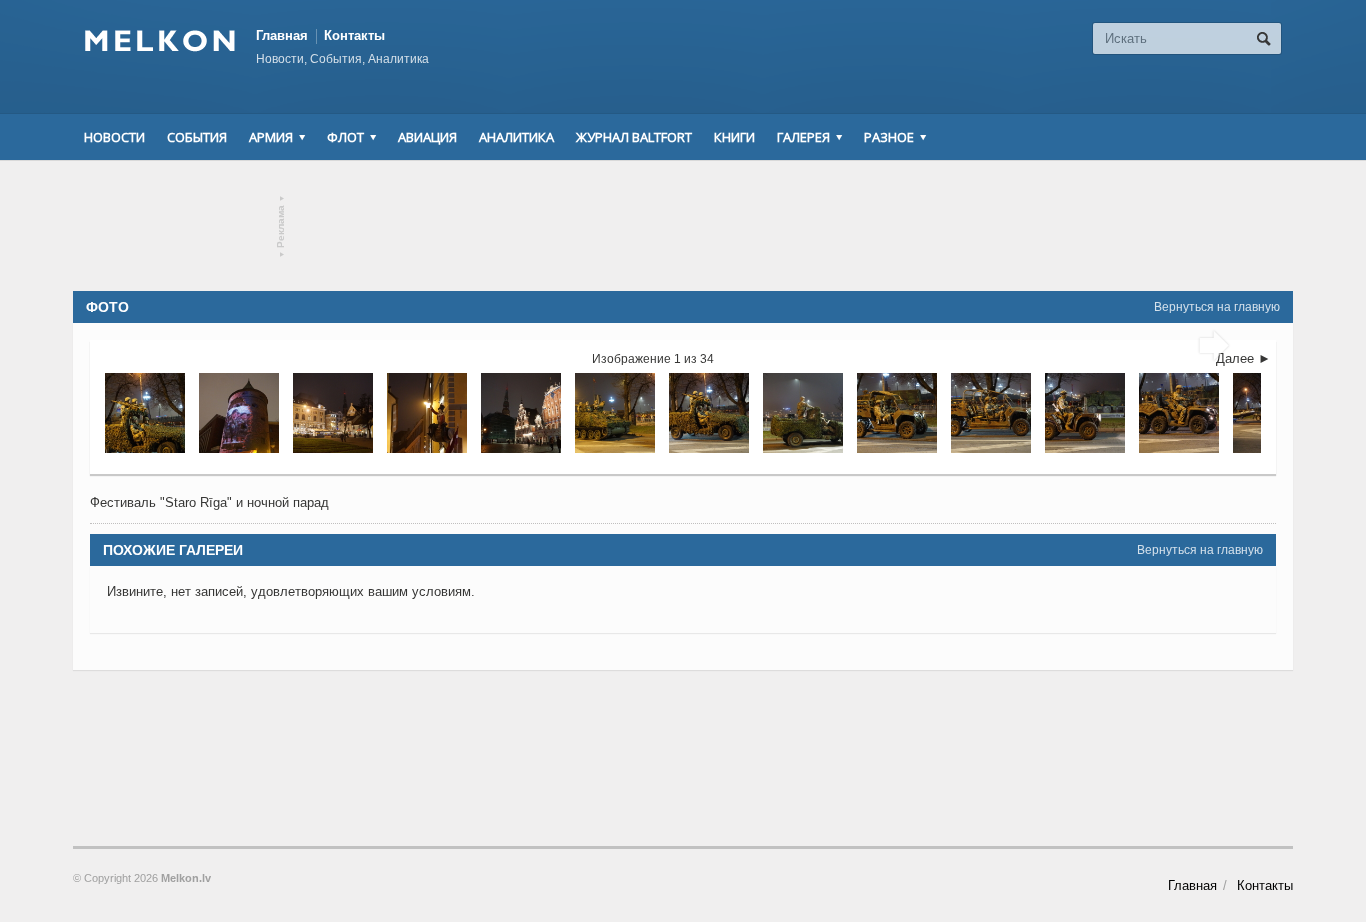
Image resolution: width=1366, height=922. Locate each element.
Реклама (281, 226)
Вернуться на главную (1217, 307)
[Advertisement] (683, 226)
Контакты (354, 35)
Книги (734, 137)
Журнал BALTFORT (634, 137)
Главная (282, 35)
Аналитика (516, 137)
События (197, 137)
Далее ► (1243, 358)
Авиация (427, 137)
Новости (114, 137)
